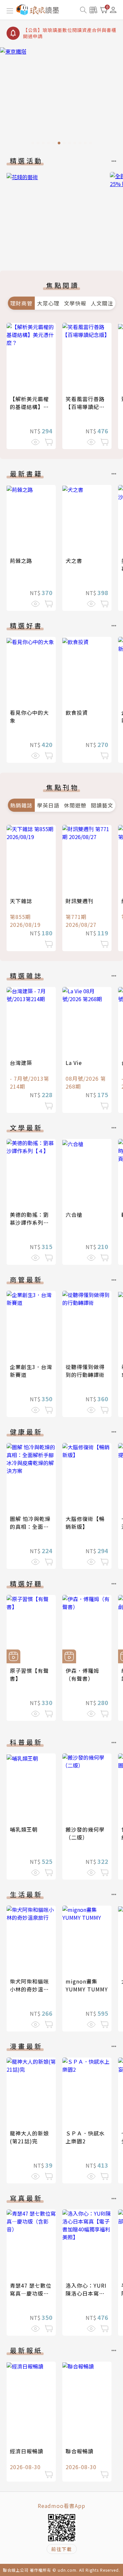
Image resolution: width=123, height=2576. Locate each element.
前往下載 (62, 2549)
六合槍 (74, 1215)
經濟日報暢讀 (27, 2451)
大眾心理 (48, 303)
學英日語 (48, 805)
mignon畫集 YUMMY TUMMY (87, 1985)
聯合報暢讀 (80, 2451)
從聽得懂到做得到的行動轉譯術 (85, 1371)
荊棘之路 (21, 561)
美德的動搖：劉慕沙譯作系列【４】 (29, 1222)
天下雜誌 (21, 901)
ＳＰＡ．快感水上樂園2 (85, 2137)
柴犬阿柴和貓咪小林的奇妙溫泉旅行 (29, 1989)
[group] (61, 98)
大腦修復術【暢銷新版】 (85, 1523)
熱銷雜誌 (21, 805)
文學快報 (75, 303)
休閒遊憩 (75, 805)
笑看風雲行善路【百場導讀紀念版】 (85, 407)
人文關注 (102, 303)
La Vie (74, 1063)
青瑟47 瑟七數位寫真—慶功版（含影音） (31, 2293)
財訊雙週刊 (80, 901)
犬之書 (74, 561)
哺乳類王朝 (24, 1829)
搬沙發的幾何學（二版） (85, 1833)
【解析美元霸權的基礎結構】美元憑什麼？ (29, 407)
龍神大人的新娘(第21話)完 (29, 2137)
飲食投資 (77, 712)
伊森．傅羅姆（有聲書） (82, 1674)
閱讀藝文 (102, 805)
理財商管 (21, 303)
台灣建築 (21, 1063)
